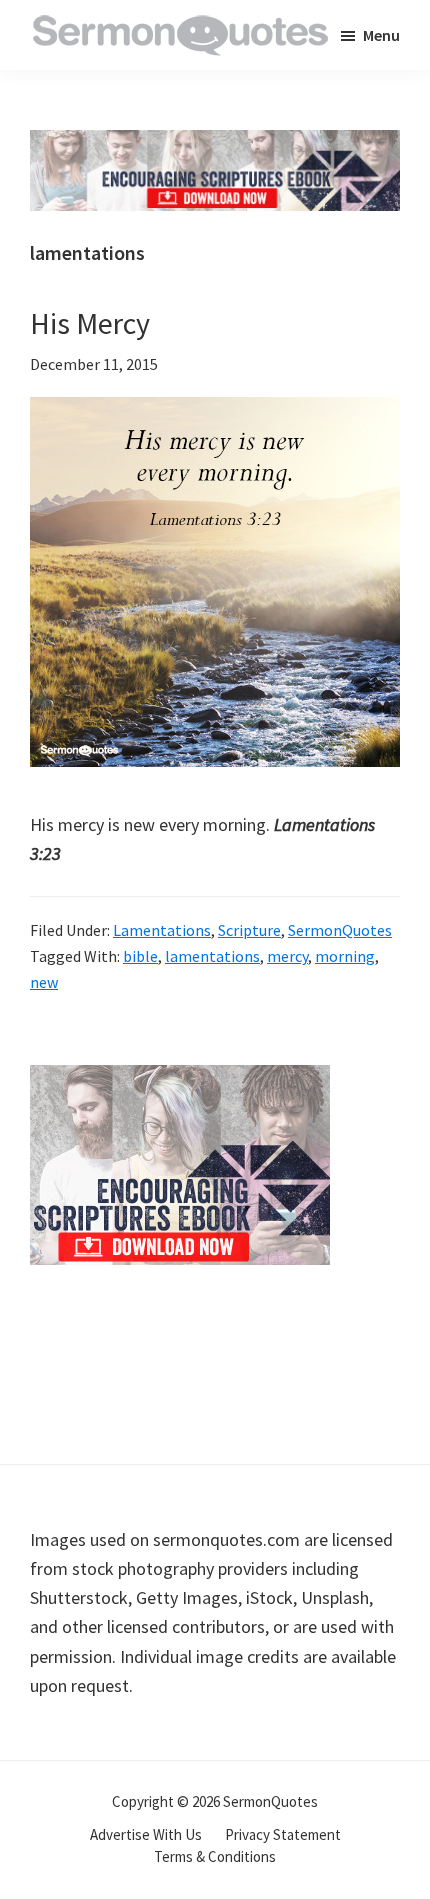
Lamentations (162, 930)
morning (345, 956)
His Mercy (90, 323)
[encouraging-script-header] (215, 144)
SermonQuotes (340, 930)
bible (140, 956)
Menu (381, 35)
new (44, 982)
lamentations (212, 956)
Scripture (249, 930)
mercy (287, 956)
